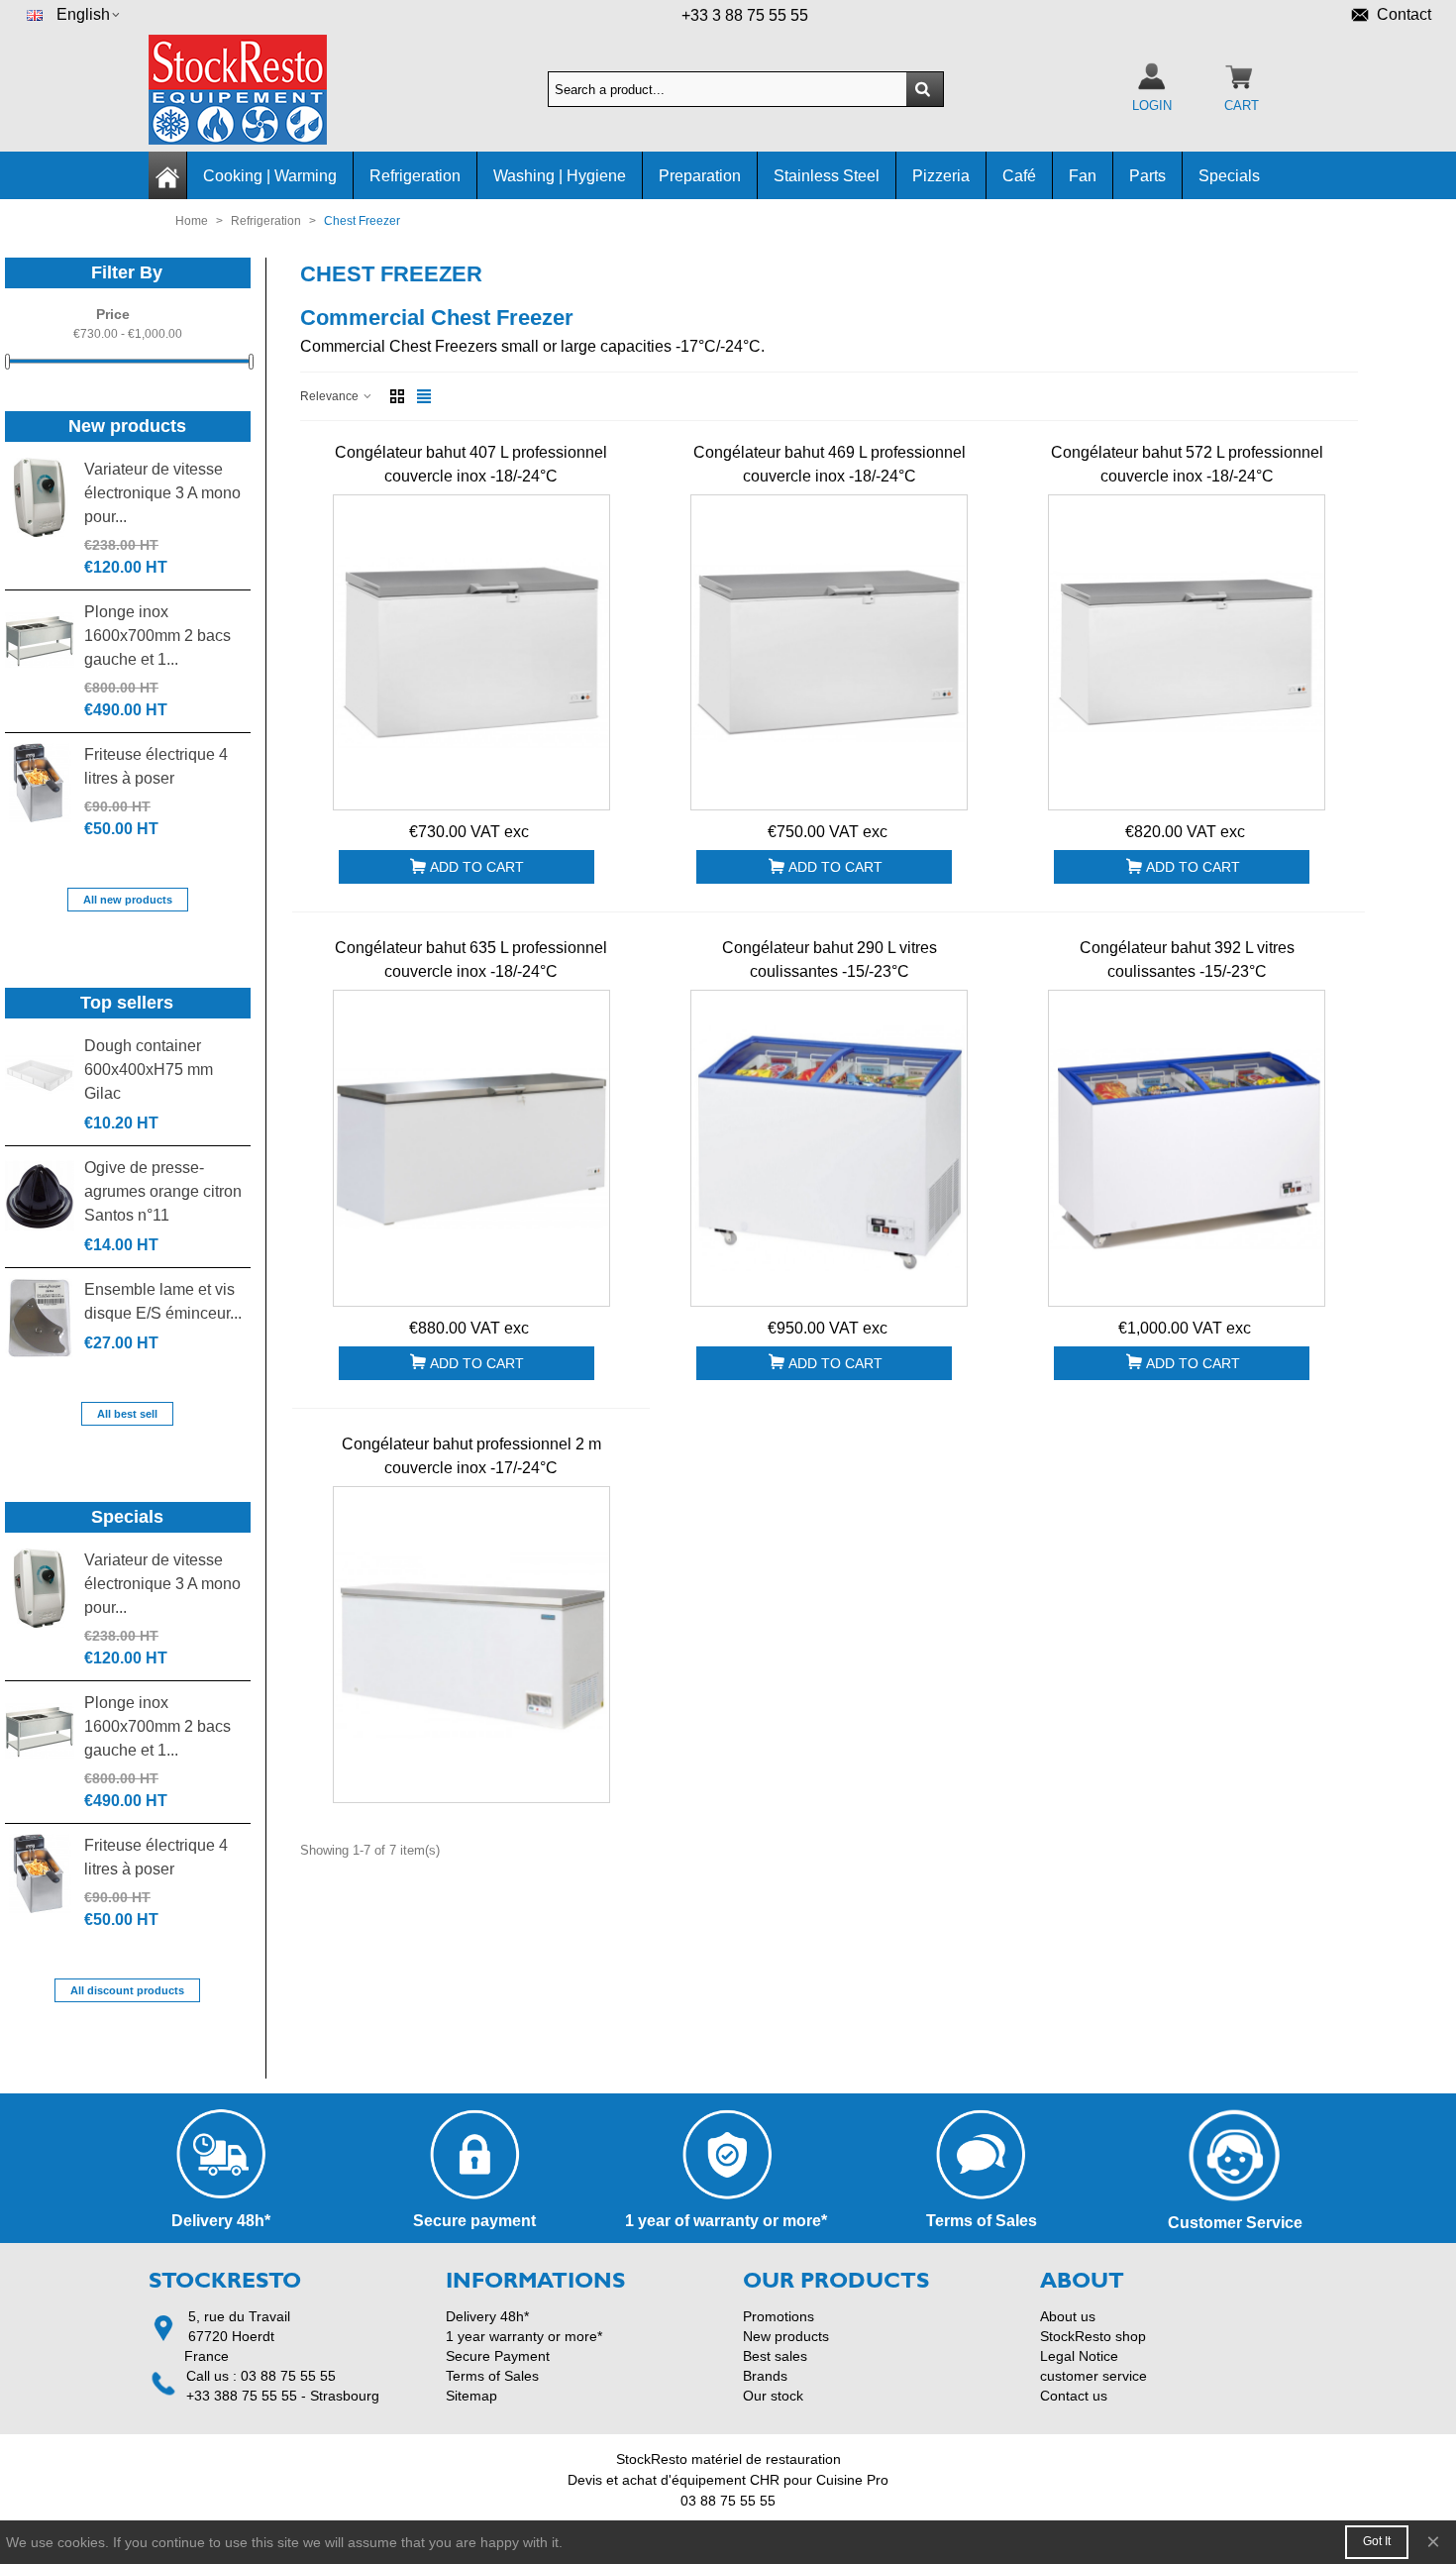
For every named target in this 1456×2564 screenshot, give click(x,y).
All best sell (127, 1414)
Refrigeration (415, 176)
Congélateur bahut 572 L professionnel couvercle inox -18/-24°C (1187, 464)
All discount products (127, 1990)
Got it (1377, 2541)
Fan (1083, 176)
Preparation (700, 176)
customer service (1093, 2376)
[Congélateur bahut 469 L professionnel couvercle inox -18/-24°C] (829, 653)
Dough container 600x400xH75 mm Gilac (149, 1069)
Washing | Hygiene (560, 176)
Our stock (773, 2396)
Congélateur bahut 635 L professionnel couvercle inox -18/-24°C (471, 960)
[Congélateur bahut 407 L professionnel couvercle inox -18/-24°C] (471, 653)
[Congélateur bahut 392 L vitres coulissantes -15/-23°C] (1187, 1148)
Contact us (1074, 2396)
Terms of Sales (492, 2376)
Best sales (775, 2356)
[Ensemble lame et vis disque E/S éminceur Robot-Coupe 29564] (40, 1318)
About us (1068, 2316)
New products (127, 426)
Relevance (331, 396)
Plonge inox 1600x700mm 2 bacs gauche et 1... (157, 636)
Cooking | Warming (270, 176)
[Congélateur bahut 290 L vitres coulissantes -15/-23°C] (829, 1148)
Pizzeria (941, 176)
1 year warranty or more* (524, 2336)
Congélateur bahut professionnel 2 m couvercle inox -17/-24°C (471, 1456)
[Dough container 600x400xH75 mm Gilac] (40, 1074)
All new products (128, 900)
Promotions (779, 2316)
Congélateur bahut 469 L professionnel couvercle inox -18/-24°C (830, 464)
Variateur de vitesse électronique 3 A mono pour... (162, 493)
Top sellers (127, 1003)
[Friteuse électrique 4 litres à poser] (40, 783)
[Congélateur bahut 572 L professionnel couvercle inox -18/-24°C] (1187, 653)
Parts (1147, 176)
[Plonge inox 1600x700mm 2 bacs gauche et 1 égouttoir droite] (40, 640)
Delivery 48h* (487, 2316)
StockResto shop (1093, 2336)
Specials (1229, 176)
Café (1019, 176)
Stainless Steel (827, 176)
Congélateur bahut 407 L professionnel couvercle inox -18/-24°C (471, 464)
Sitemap (471, 2396)
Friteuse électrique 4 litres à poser (156, 766)
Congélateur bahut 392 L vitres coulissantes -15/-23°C (1187, 960)
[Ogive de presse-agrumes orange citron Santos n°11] (40, 1196)
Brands (765, 2376)
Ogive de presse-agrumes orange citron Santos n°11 (163, 1191)
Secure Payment (498, 2356)
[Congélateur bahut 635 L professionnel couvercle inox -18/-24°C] (471, 1148)
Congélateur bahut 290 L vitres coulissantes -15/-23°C (830, 960)
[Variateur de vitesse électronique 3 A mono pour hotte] (40, 497)
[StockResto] (258, 90)
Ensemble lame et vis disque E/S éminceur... (163, 1301)
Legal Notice (1079, 2356)
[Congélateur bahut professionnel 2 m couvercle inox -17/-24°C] (471, 1645)
